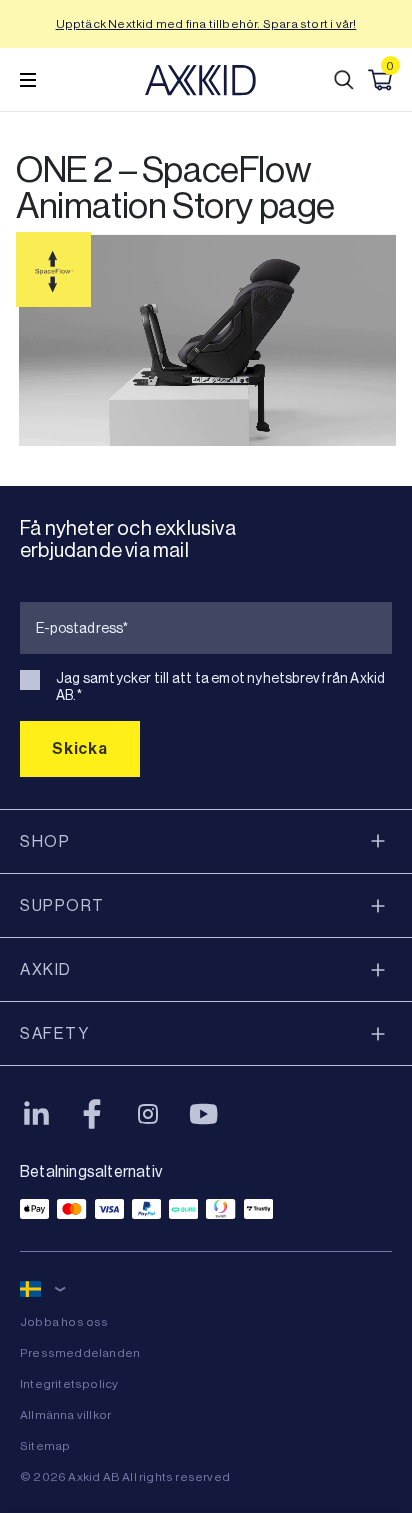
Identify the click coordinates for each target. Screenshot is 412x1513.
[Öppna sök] (344, 80)
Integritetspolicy (69, 1384)
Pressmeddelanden (80, 1353)
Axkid (46, 969)
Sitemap (45, 1446)
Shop (45, 841)
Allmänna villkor (65, 1415)
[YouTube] (204, 1114)
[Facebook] (92, 1114)
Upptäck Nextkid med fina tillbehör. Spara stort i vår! (206, 24)
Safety (54, 1033)
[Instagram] (148, 1114)
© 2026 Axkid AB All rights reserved (125, 1477)
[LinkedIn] (36, 1114)
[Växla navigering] (28, 80)
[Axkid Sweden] (200, 80)
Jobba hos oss (64, 1322)
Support (62, 905)
